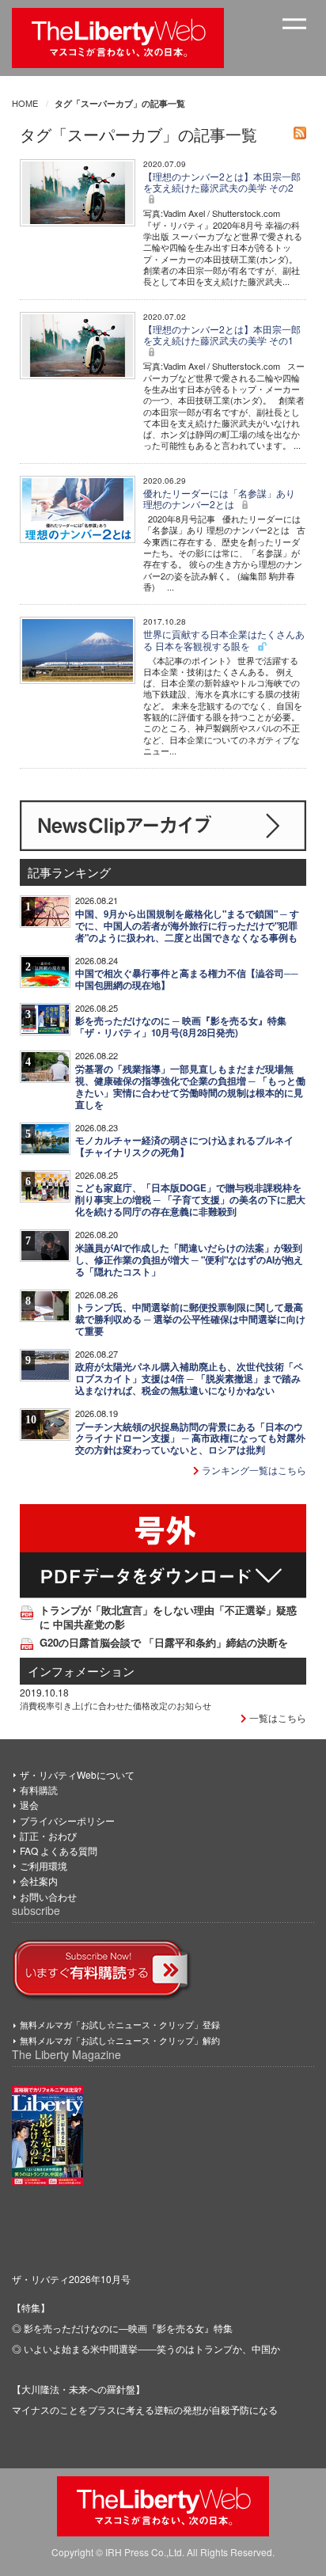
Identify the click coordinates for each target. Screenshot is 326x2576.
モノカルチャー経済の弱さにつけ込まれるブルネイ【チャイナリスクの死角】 (184, 1146)
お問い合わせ (48, 1896)
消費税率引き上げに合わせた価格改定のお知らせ (116, 1705)
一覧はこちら (277, 1717)
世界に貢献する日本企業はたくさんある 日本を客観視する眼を (224, 639)
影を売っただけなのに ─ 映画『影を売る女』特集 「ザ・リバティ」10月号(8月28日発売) (181, 1027)
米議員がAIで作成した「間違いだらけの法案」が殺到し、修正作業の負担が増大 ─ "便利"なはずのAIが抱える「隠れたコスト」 (189, 1260)
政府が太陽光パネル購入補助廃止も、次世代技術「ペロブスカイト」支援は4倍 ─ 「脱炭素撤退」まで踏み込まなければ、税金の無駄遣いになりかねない (189, 1379)
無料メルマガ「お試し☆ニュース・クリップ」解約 (120, 2040)
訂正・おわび (48, 1835)
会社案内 (39, 1881)
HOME (25, 103)
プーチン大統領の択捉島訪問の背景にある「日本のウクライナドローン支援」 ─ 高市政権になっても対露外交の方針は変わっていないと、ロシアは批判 (190, 1439)
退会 (29, 1805)
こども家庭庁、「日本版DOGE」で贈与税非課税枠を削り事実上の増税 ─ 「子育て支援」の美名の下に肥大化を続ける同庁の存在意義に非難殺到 (190, 1200)
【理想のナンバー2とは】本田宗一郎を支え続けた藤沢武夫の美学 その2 (222, 182)
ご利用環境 (44, 1866)
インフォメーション (81, 1671)
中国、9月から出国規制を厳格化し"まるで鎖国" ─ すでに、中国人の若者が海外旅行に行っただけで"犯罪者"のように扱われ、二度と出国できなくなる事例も (187, 926)
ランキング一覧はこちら (253, 1470)
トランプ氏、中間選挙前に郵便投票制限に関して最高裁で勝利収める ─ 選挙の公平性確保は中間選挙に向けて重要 (190, 1319)
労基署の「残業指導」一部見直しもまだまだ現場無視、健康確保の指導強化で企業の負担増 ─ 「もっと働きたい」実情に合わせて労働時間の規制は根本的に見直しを (190, 1087)
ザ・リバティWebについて (77, 1774)
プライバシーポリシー (67, 1820)
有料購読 (39, 1790)
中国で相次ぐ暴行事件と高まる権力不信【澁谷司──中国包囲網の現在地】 (187, 979)
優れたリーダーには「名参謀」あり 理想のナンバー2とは (219, 498)
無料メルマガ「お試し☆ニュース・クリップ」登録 (120, 2024)
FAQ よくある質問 (59, 1850)
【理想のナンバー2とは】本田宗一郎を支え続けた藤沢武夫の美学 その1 (222, 334)
